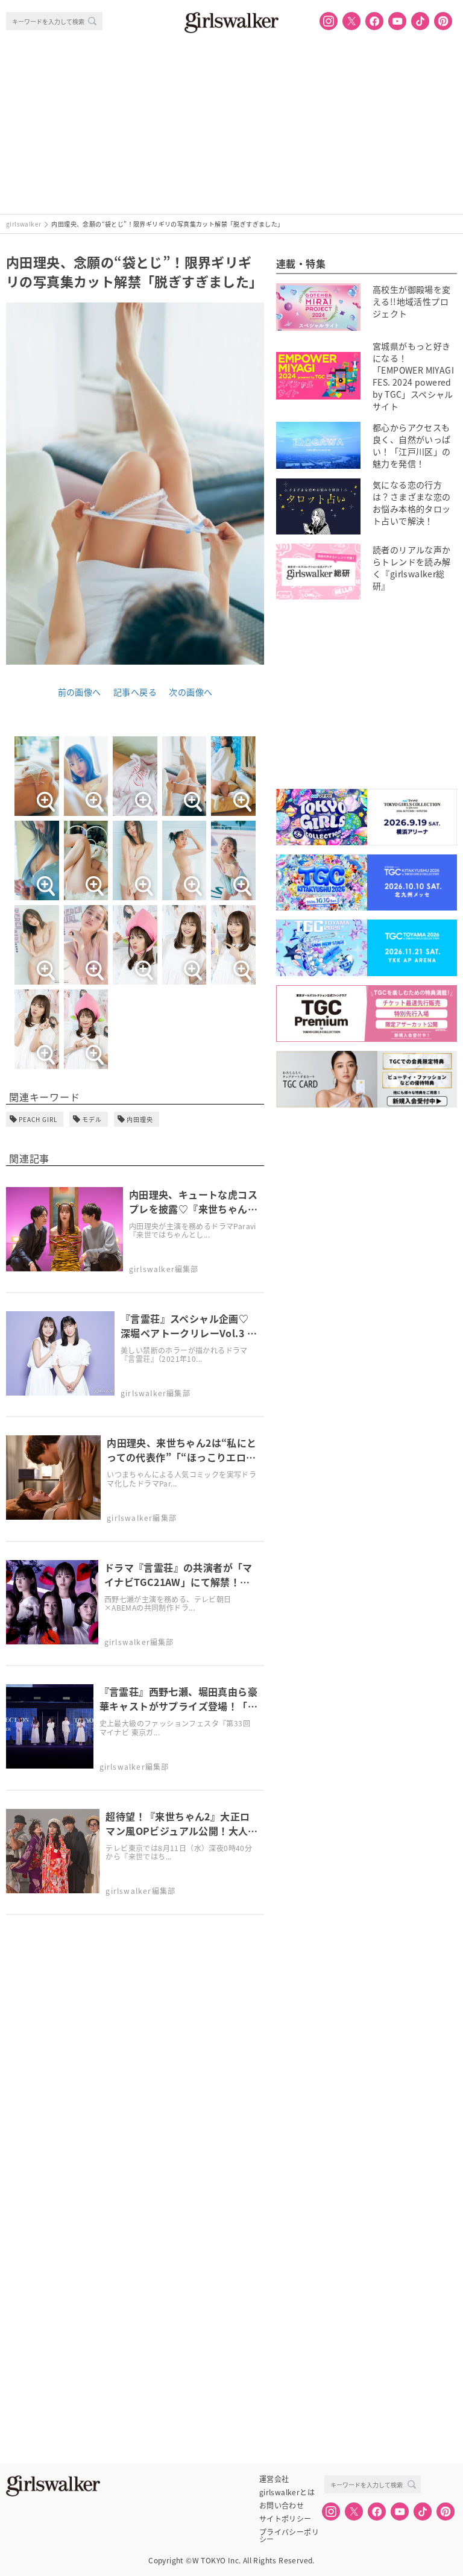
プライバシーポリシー (289, 2532)
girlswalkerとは (287, 2492)
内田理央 (140, 1119)
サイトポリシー (285, 2519)
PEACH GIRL (38, 1119)
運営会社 (274, 2479)
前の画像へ (80, 692)
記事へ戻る (135, 692)
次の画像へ (191, 692)
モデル (92, 1119)
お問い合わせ (282, 2505)
